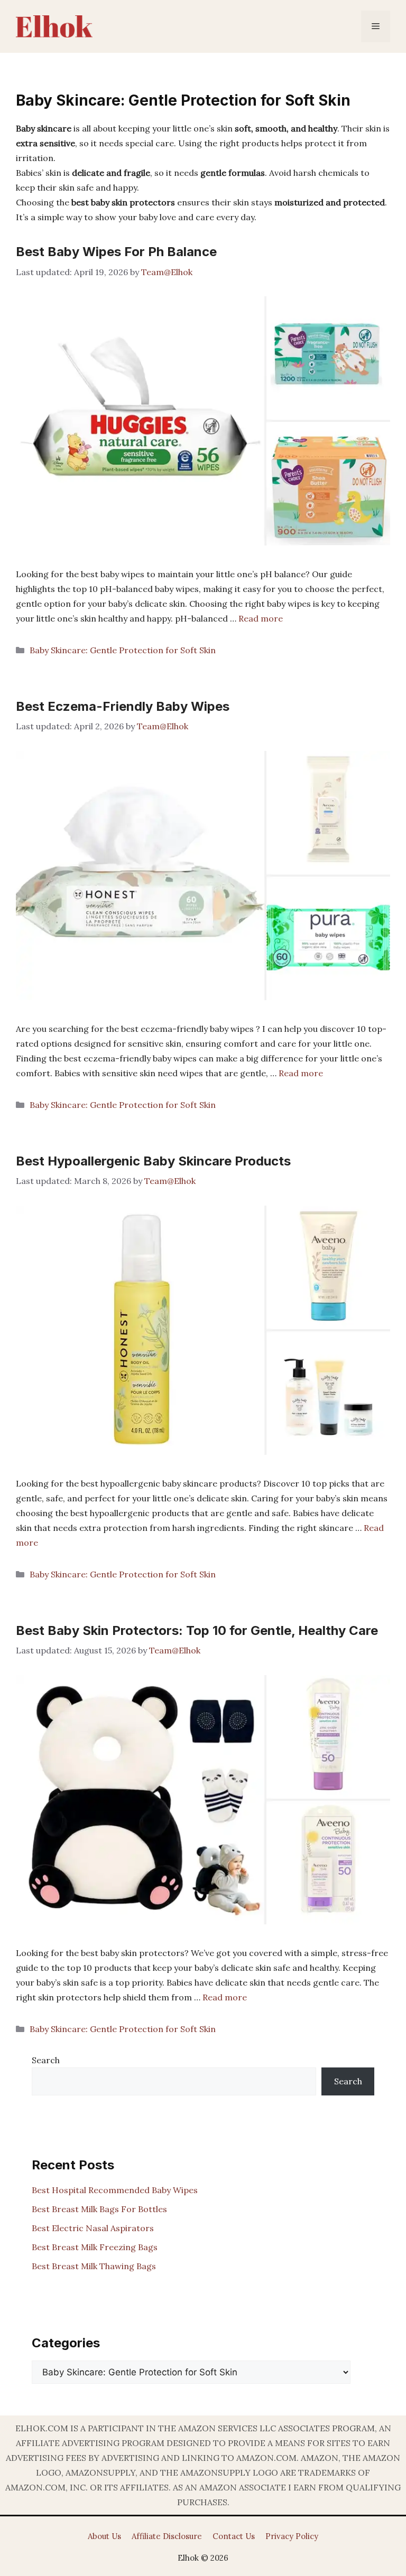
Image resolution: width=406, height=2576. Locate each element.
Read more (261, 618)
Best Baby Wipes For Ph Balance (116, 252)
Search (46, 2060)
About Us (104, 2536)
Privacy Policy (292, 2536)
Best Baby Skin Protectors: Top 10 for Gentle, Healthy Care (197, 1630)
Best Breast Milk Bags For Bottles (99, 2209)
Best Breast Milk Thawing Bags (94, 2266)
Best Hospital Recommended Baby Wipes (115, 2190)
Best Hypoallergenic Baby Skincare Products (153, 1161)
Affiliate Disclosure (167, 2536)
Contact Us (234, 2536)
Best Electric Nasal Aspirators (93, 2228)
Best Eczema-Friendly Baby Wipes (123, 706)
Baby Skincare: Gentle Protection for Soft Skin (123, 650)
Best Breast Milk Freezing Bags (95, 2247)
